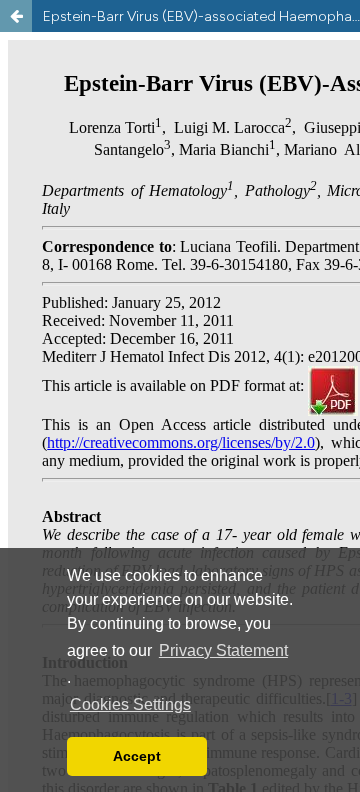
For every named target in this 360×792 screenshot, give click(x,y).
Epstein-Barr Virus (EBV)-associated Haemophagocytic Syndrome (201, 16)
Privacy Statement (223, 650)
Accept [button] (137, 756)
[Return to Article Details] (16, 16)
